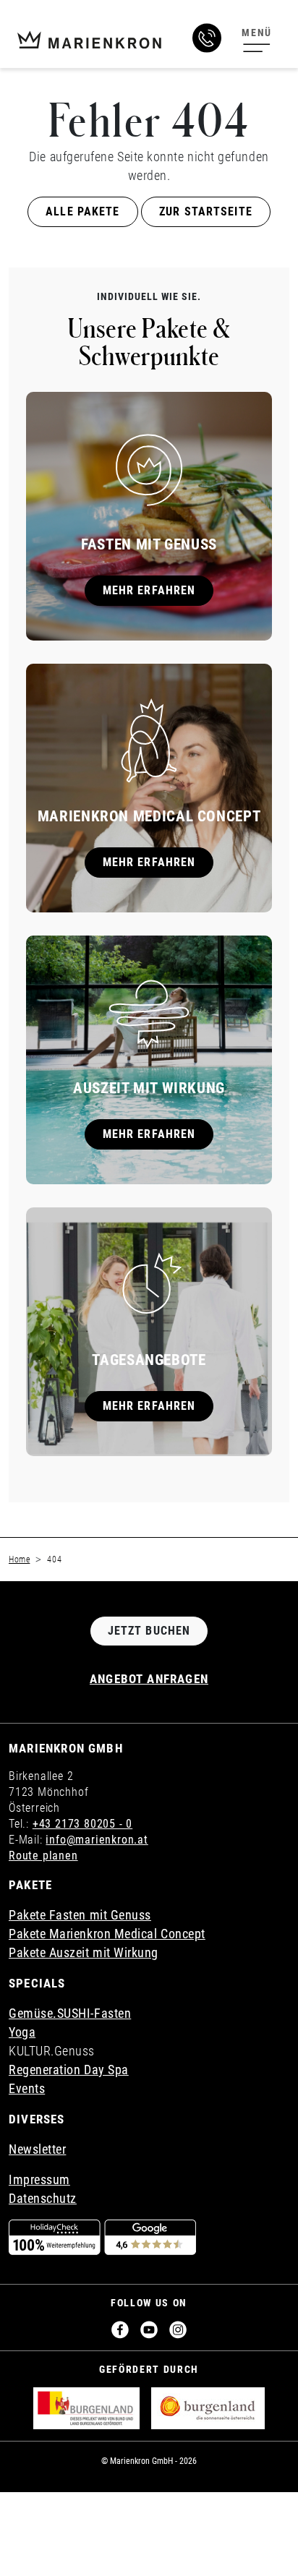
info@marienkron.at (97, 1840)
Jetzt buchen (149, 1631)
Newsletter (37, 2149)
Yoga (22, 2032)
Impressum (39, 2179)
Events (27, 2088)
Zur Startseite (206, 211)
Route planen (43, 1856)
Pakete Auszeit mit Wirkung (84, 1952)
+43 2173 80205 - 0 (82, 1824)
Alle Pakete (82, 211)
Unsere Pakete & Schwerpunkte (149, 341)
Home (19, 1559)
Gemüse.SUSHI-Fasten (70, 2013)
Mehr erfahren (149, 590)
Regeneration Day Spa (69, 2070)
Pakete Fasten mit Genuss (80, 1915)
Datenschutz (43, 2198)
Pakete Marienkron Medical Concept (107, 1934)
